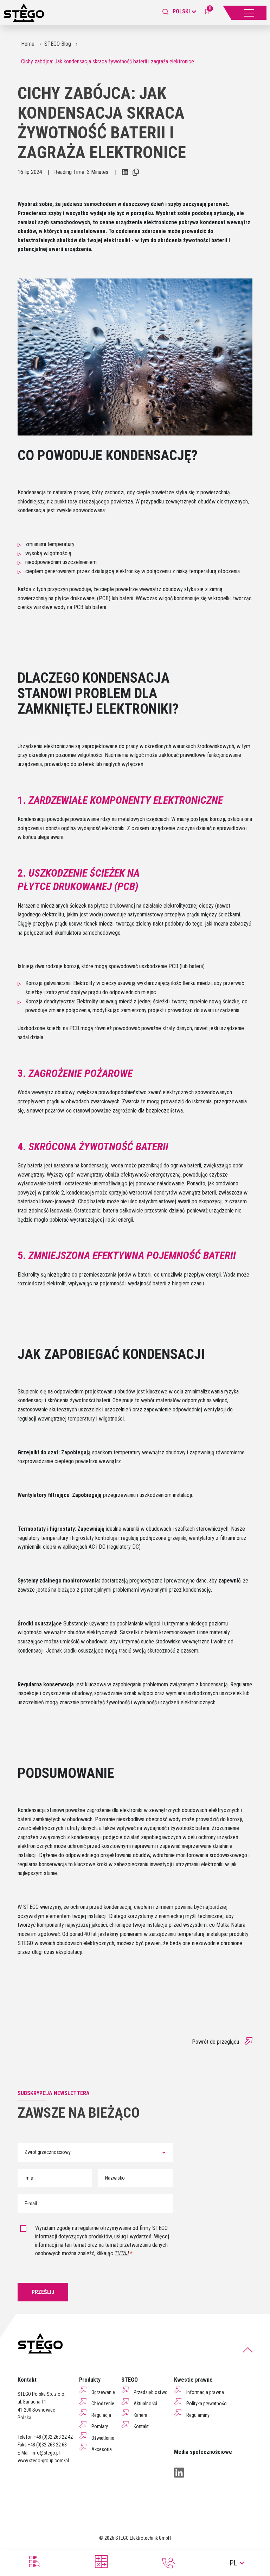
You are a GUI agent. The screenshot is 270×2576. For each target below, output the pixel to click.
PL (233, 2563)
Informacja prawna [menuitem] (205, 2392)
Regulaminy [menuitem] (198, 2415)
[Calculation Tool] (101, 2562)
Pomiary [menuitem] (100, 2426)
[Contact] (169, 2563)
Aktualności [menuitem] (145, 2403)
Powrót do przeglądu (216, 2042)
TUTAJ (122, 2253)
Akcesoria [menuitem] (102, 2449)
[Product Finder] (34, 2562)
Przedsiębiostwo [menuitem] (151, 2392)
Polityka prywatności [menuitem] (207, 2403)
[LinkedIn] (179, 2472)
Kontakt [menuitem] (141, 2426)
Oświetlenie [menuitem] (103, 2438)
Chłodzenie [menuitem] (103, 2403)
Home (28, 44)
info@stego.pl (46, 2453)
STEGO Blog (58, 44)
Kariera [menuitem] (140, 2415)
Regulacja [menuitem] (101, 2415)
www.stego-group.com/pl (43, 2461)
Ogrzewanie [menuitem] (103, 2392)
